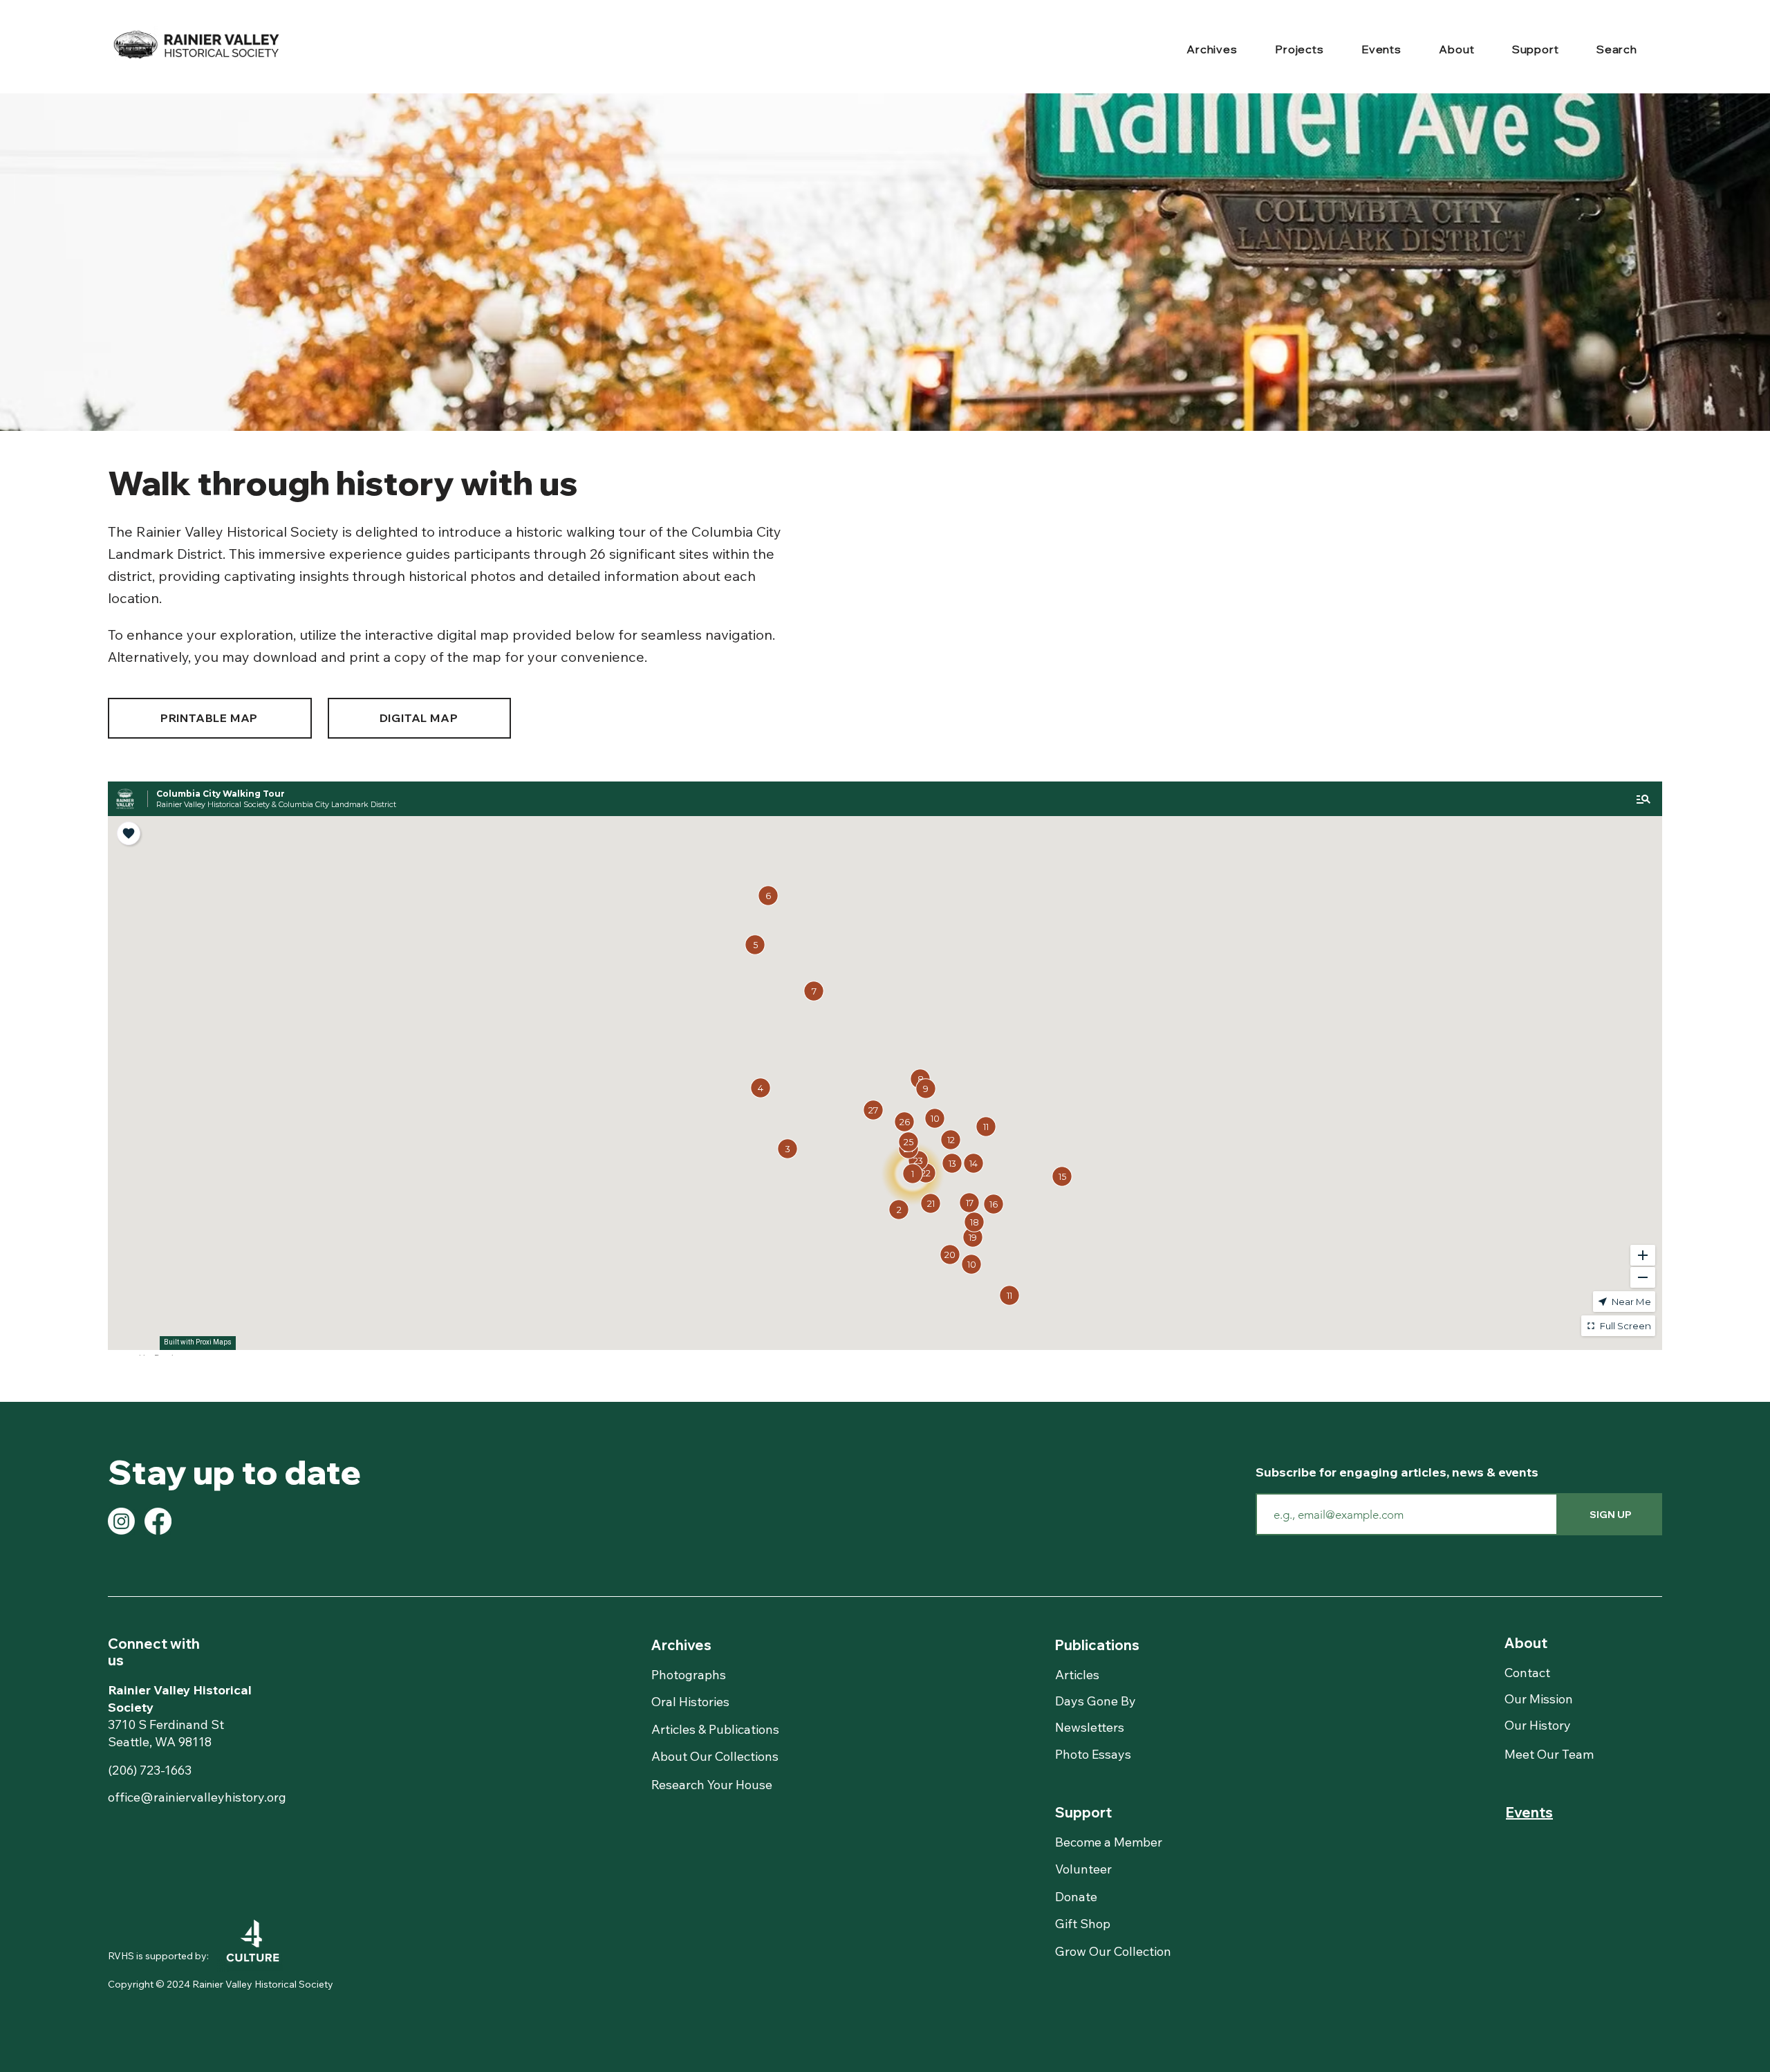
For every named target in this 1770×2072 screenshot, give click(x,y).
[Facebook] (158, 1521)
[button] (1212, 50)
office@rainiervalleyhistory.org (197, 1797)
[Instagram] (121, 1521)
